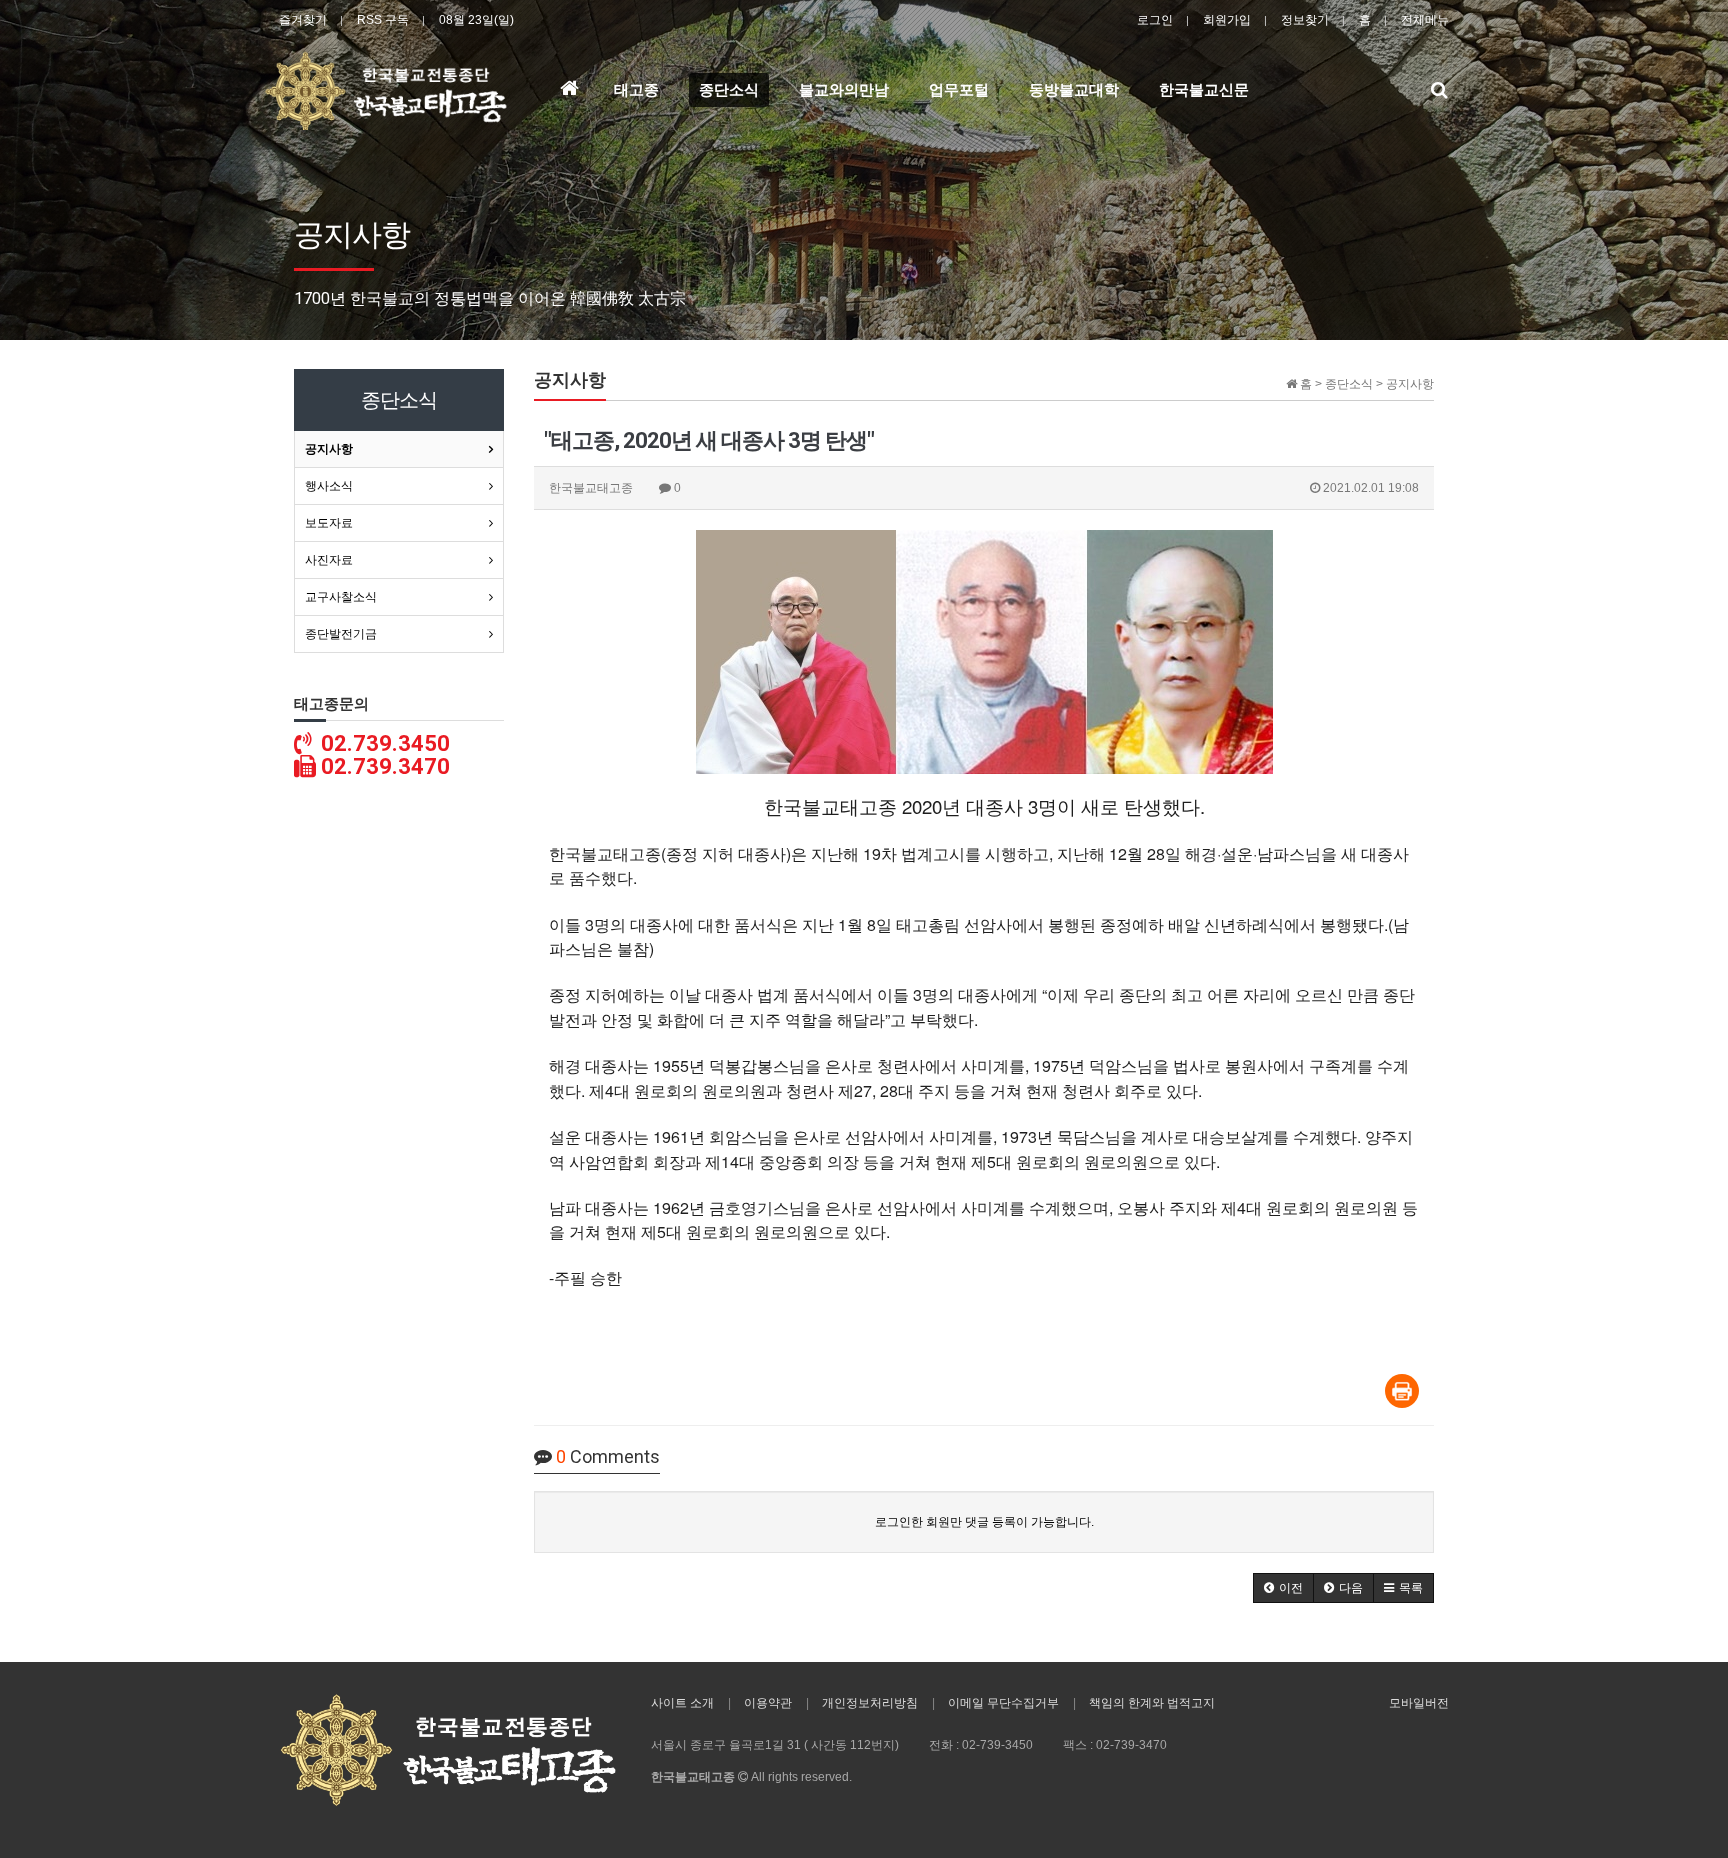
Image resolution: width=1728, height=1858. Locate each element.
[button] (1283, 1588)
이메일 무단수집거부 (1003, 1703)
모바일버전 (1419, 1703)
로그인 (1155, 20)
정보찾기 (1305, 20)
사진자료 (329, 560)
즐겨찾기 (303, 20)
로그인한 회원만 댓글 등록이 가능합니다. (984, 1522)
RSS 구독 (383, 20)
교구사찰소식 (341, 597)
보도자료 (329, 523)
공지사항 (329, 449)
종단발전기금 (341, 634)
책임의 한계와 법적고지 (1152, 1703)
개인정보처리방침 (870, 1703)
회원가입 (1227, 20)
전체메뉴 (1425, 20)
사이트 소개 (682, 1703)
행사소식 (329, 486)
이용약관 (768, 1703)
